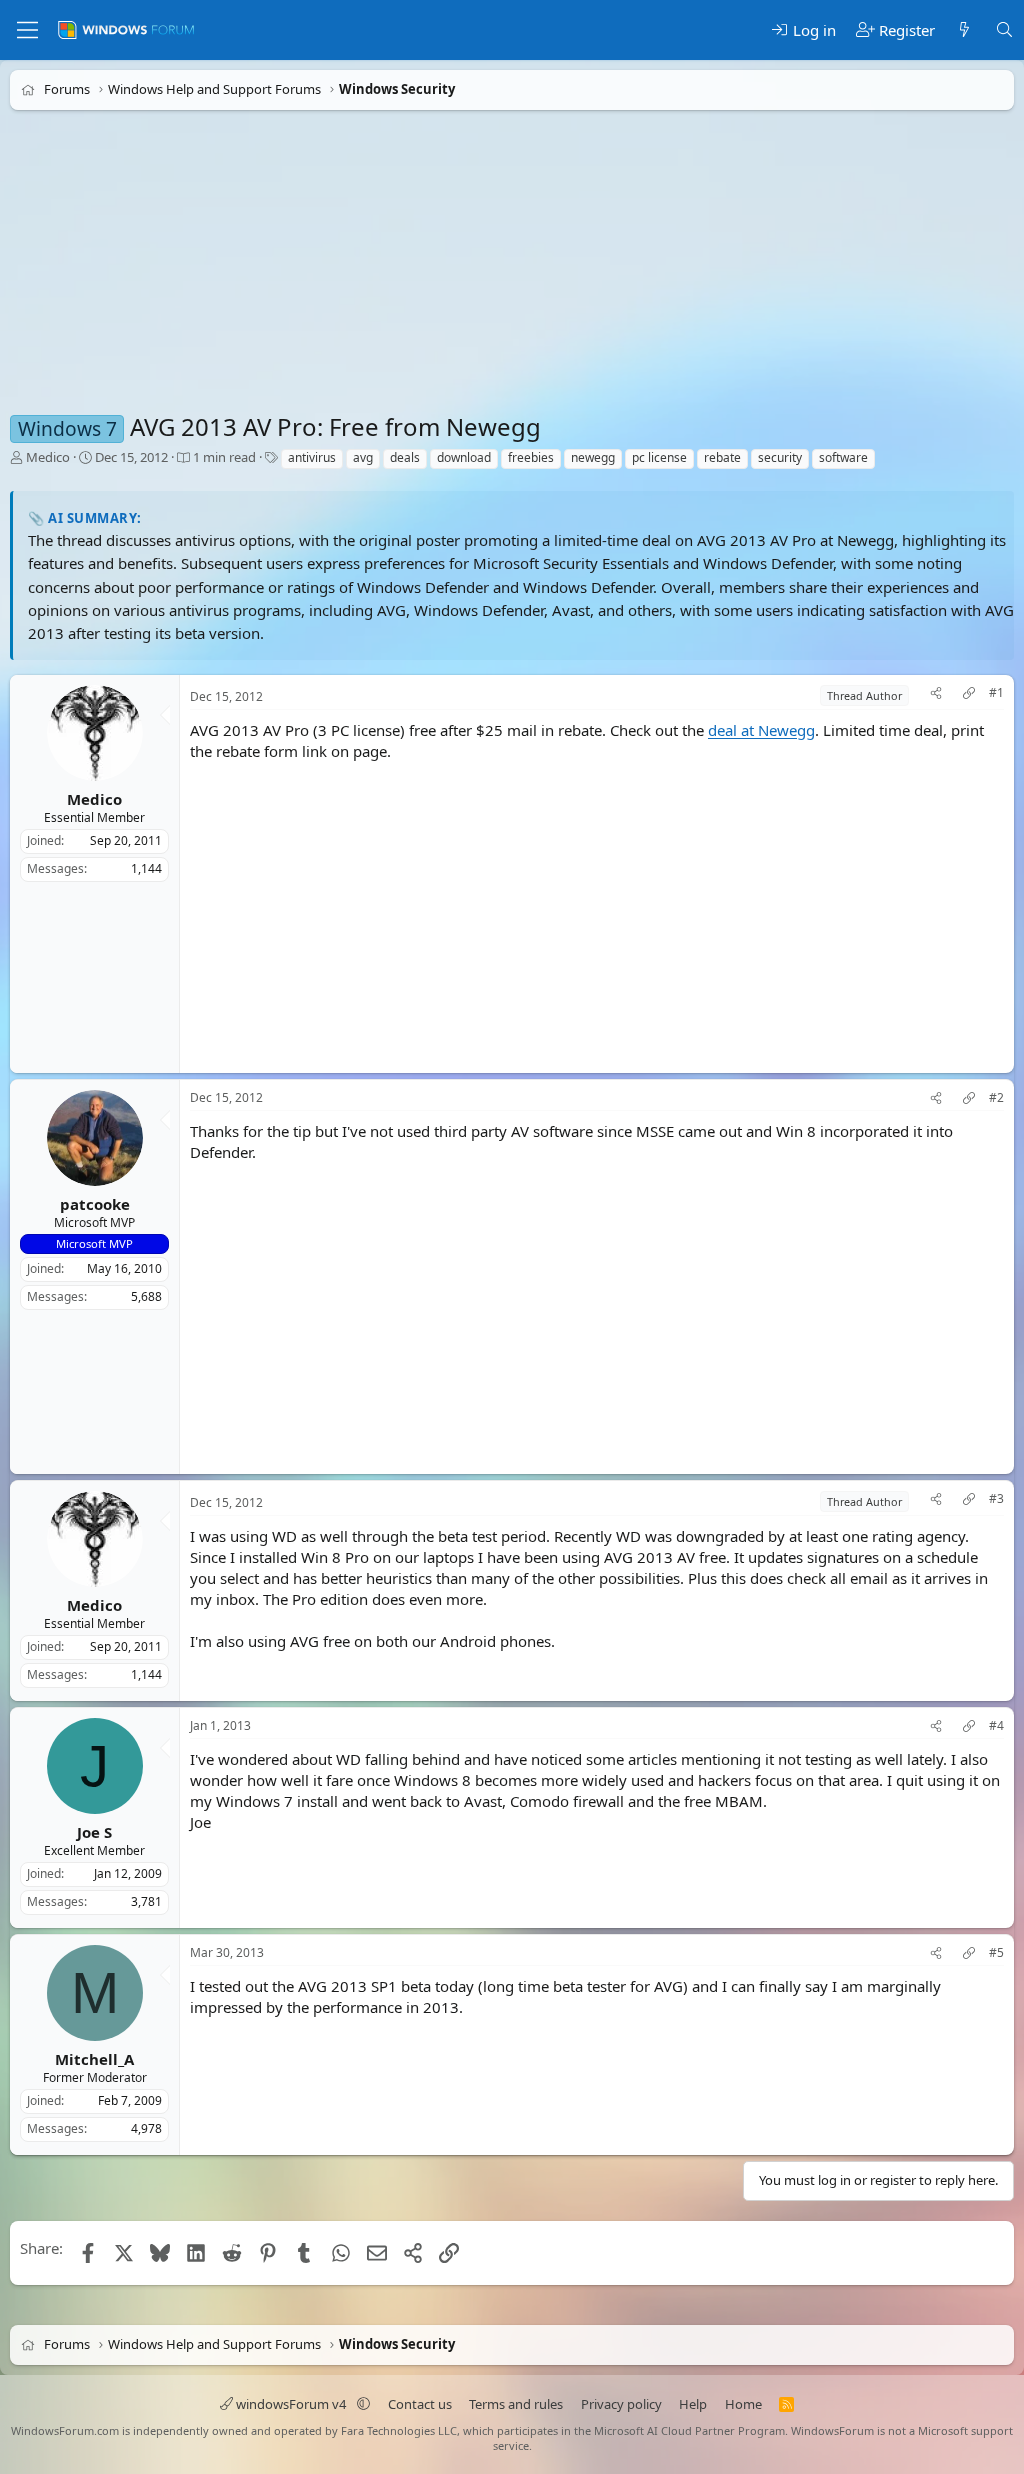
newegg (593, 457)
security (780, 457)
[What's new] (964, 30)
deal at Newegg (761, 731)
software (843, 457)
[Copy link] (969, 695)
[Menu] (27, 30)
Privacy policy (621, 2404)
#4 (996, 1726)
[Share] (936, 695)
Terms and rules (516, 2404)
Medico (48, 457)
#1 (996, 693)
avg (363, 457)
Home (743, 2404)
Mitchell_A (94, 2059)
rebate (722, 457)
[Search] (1004, 30)
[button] (363, 2404)
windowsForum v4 (291, 2404)
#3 (996, 1499)
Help (693, 2404)
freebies (531, 457)
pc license (659, 457)
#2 (996, 1099)
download (464, 457)
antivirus (312, 457)
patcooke (95, 1204)
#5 (996, 1953)
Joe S (94, 1832)
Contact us (420, 2404)
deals (405, 457)
